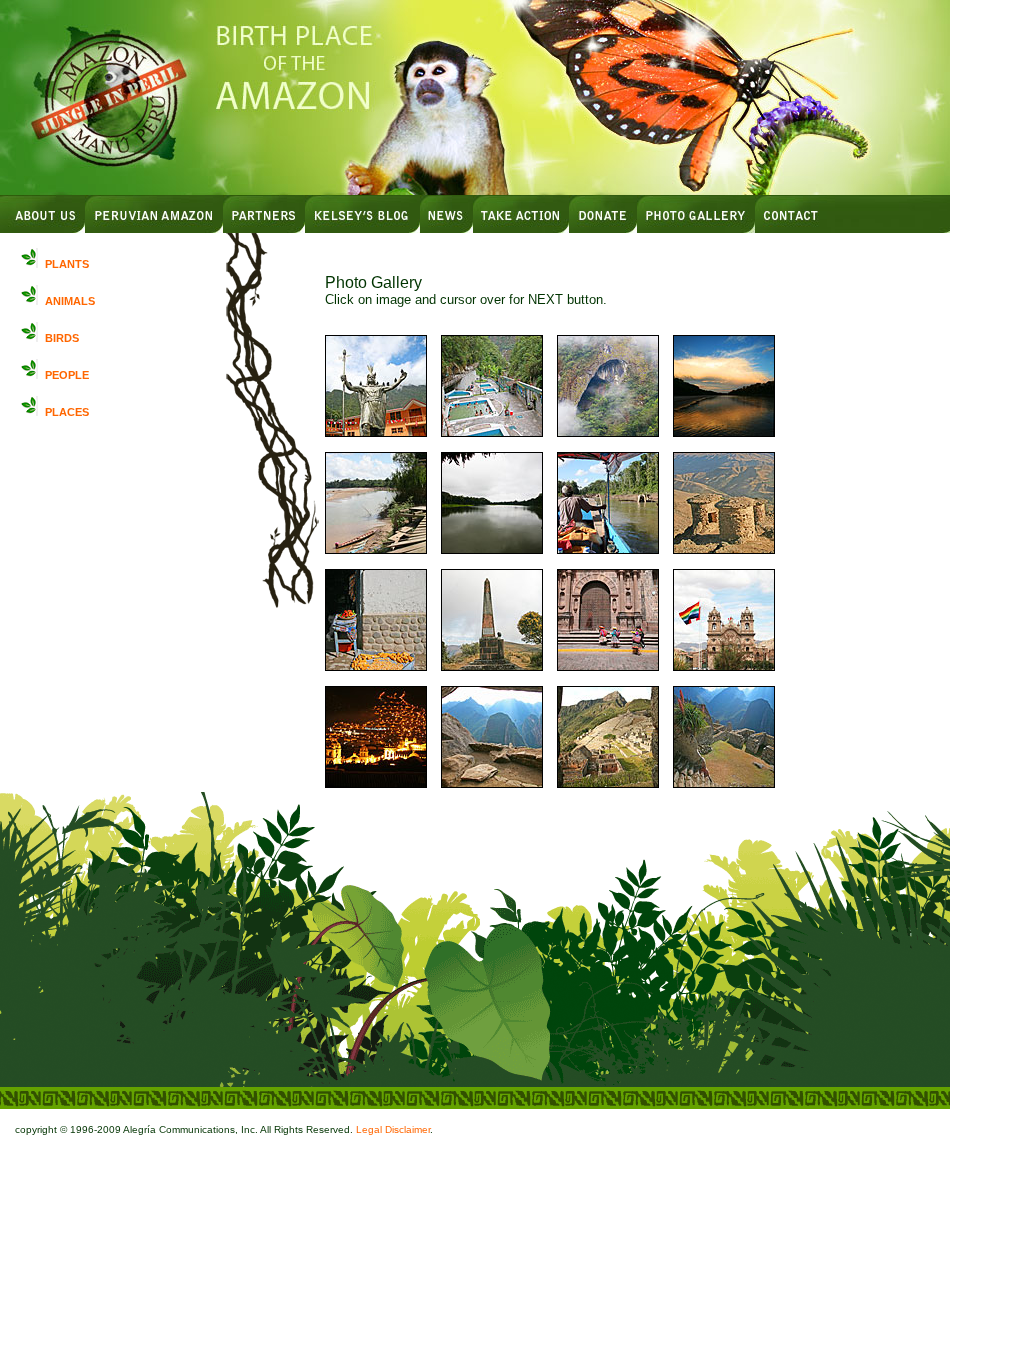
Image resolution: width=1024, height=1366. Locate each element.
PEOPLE (67, 375)
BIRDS (62, 338)
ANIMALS (70, 301)
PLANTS (67, 264)
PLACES (67, 412)
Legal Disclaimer (393, 1129)
